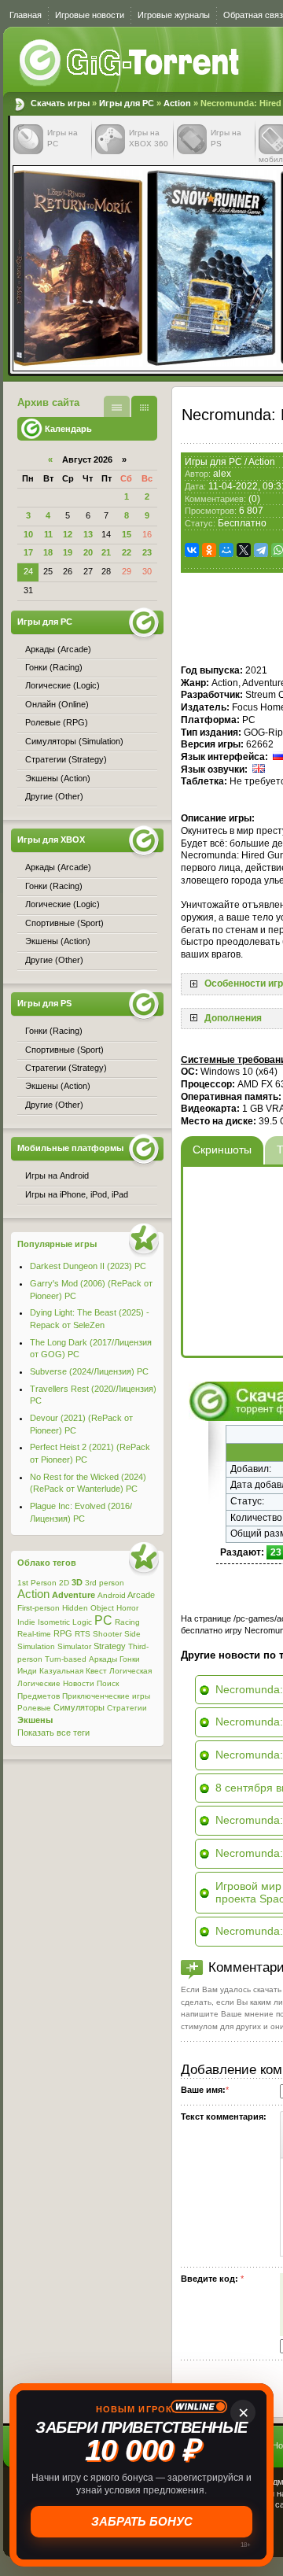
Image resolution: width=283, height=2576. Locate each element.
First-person (39, 1608)
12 (68, 534)
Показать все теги (53, 1733)
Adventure (74, 1595)
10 (28, 534)
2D (64, 1583)
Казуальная (61, 1671)
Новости (79, 1683)
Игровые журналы (174, 15)
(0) (254, 499)
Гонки (130, 1659)
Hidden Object (88, 1608)
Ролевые (34, 1708)
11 (48, 534)
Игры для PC (127, 103)
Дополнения (233, 1018)
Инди (27, 1671)
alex (222, 474)
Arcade (141, 1595)
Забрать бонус (142, 2521)
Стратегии (127, 1708)
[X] (244, 550)
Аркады (103, 1659)
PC (103, 1620)
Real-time (34, 1634)
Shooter (107, 1634)
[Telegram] (261, 550)
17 (28, 552)
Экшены (35, 1720)
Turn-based (66, 1659)
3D (77, 1582)
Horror (127, 1608)
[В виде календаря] (144, 406)
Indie (26, 1622)
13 (88, 534)
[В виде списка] (117, 406)
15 (127, 534)
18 (48, 552)
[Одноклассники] (209, 550)
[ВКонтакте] (192, 550)
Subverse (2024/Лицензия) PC (89, 1371)
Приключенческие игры (106, 1696)
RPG (63, 1633)
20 (88, 552)
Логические (39, 1683)
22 (127, 552)
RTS (83, 1634)
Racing (127, 1622)
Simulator (74, 1646)
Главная (26, 15)
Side (132, 1634)
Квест (96, 1671)
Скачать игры (130, 63)
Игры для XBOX (51, 840)
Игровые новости (90, 15)
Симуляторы (79, 1707)
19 (68, 552)
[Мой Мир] (226, 550)
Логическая (130, 1671)
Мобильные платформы (70, 1148)
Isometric (54, 1622)
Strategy (110, 1646)
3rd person (105, 1583)
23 (147, 552)
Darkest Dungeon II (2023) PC (88, 1266)
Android (112, 1595)
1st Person (37, 1583)
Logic (82, 1622)
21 (106, 552)
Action (177, 103)
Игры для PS (44, 1003)
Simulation (36, 1646)
